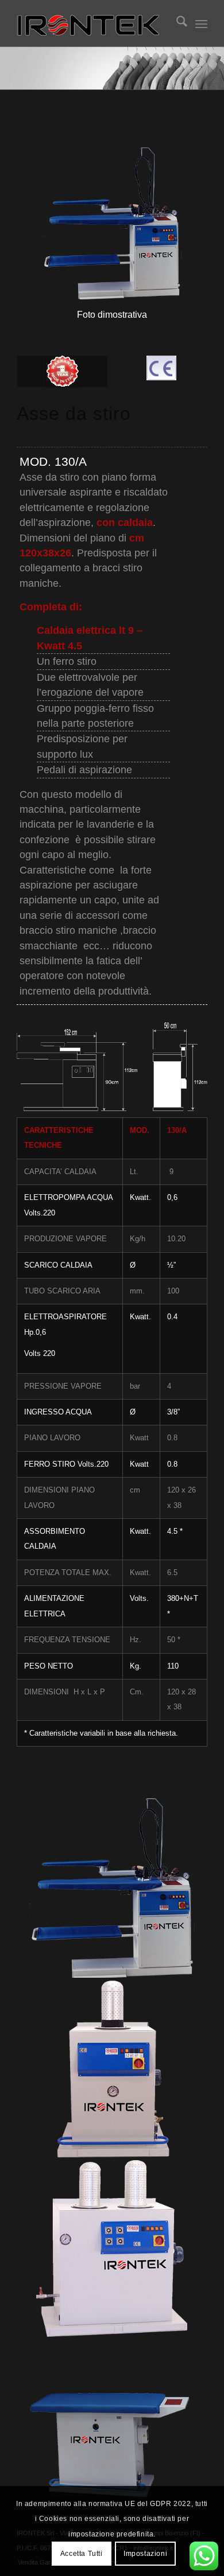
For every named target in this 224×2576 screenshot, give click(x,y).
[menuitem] (176, 24)
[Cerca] (176, 24)
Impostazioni (145, 2554)
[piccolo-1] (93, 24)
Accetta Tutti (82, 2554)
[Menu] (201, 24)
